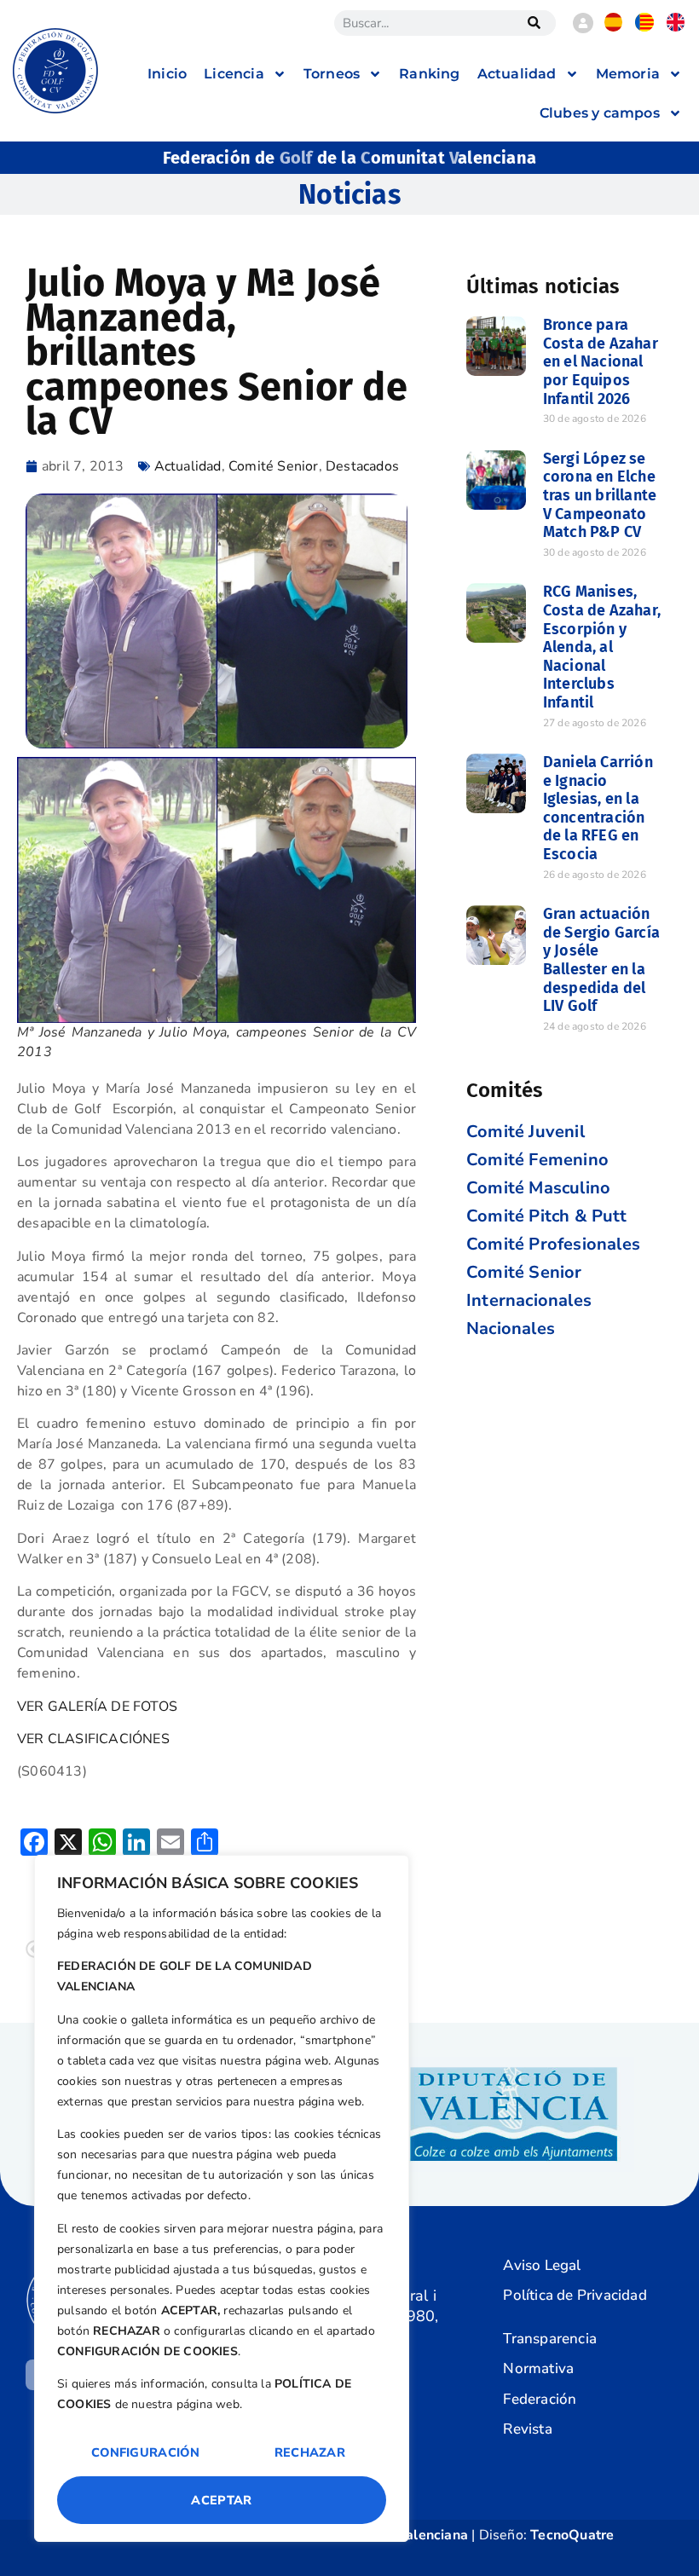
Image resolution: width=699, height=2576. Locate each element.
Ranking (429, 74)
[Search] (534, 23)
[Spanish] (614, 27)
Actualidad (188, 466)
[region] (222, 2198)
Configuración (145, 2452)
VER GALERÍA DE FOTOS (97, 1707)
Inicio (167, 74)
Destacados (362, 466)
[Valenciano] (644, 27)
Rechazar (310, 2452)
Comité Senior (274, 466)
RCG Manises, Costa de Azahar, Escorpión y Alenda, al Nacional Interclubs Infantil (602, 647)
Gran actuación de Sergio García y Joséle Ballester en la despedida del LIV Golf (601, 960)
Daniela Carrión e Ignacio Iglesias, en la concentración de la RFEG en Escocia (598, 808)
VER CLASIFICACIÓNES (93, 1739)
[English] (676, 27)
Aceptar (221, 2500)
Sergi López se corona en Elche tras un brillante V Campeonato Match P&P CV (600, 495)
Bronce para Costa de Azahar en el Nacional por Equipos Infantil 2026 (601, 361)
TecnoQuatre (572, 2535)
